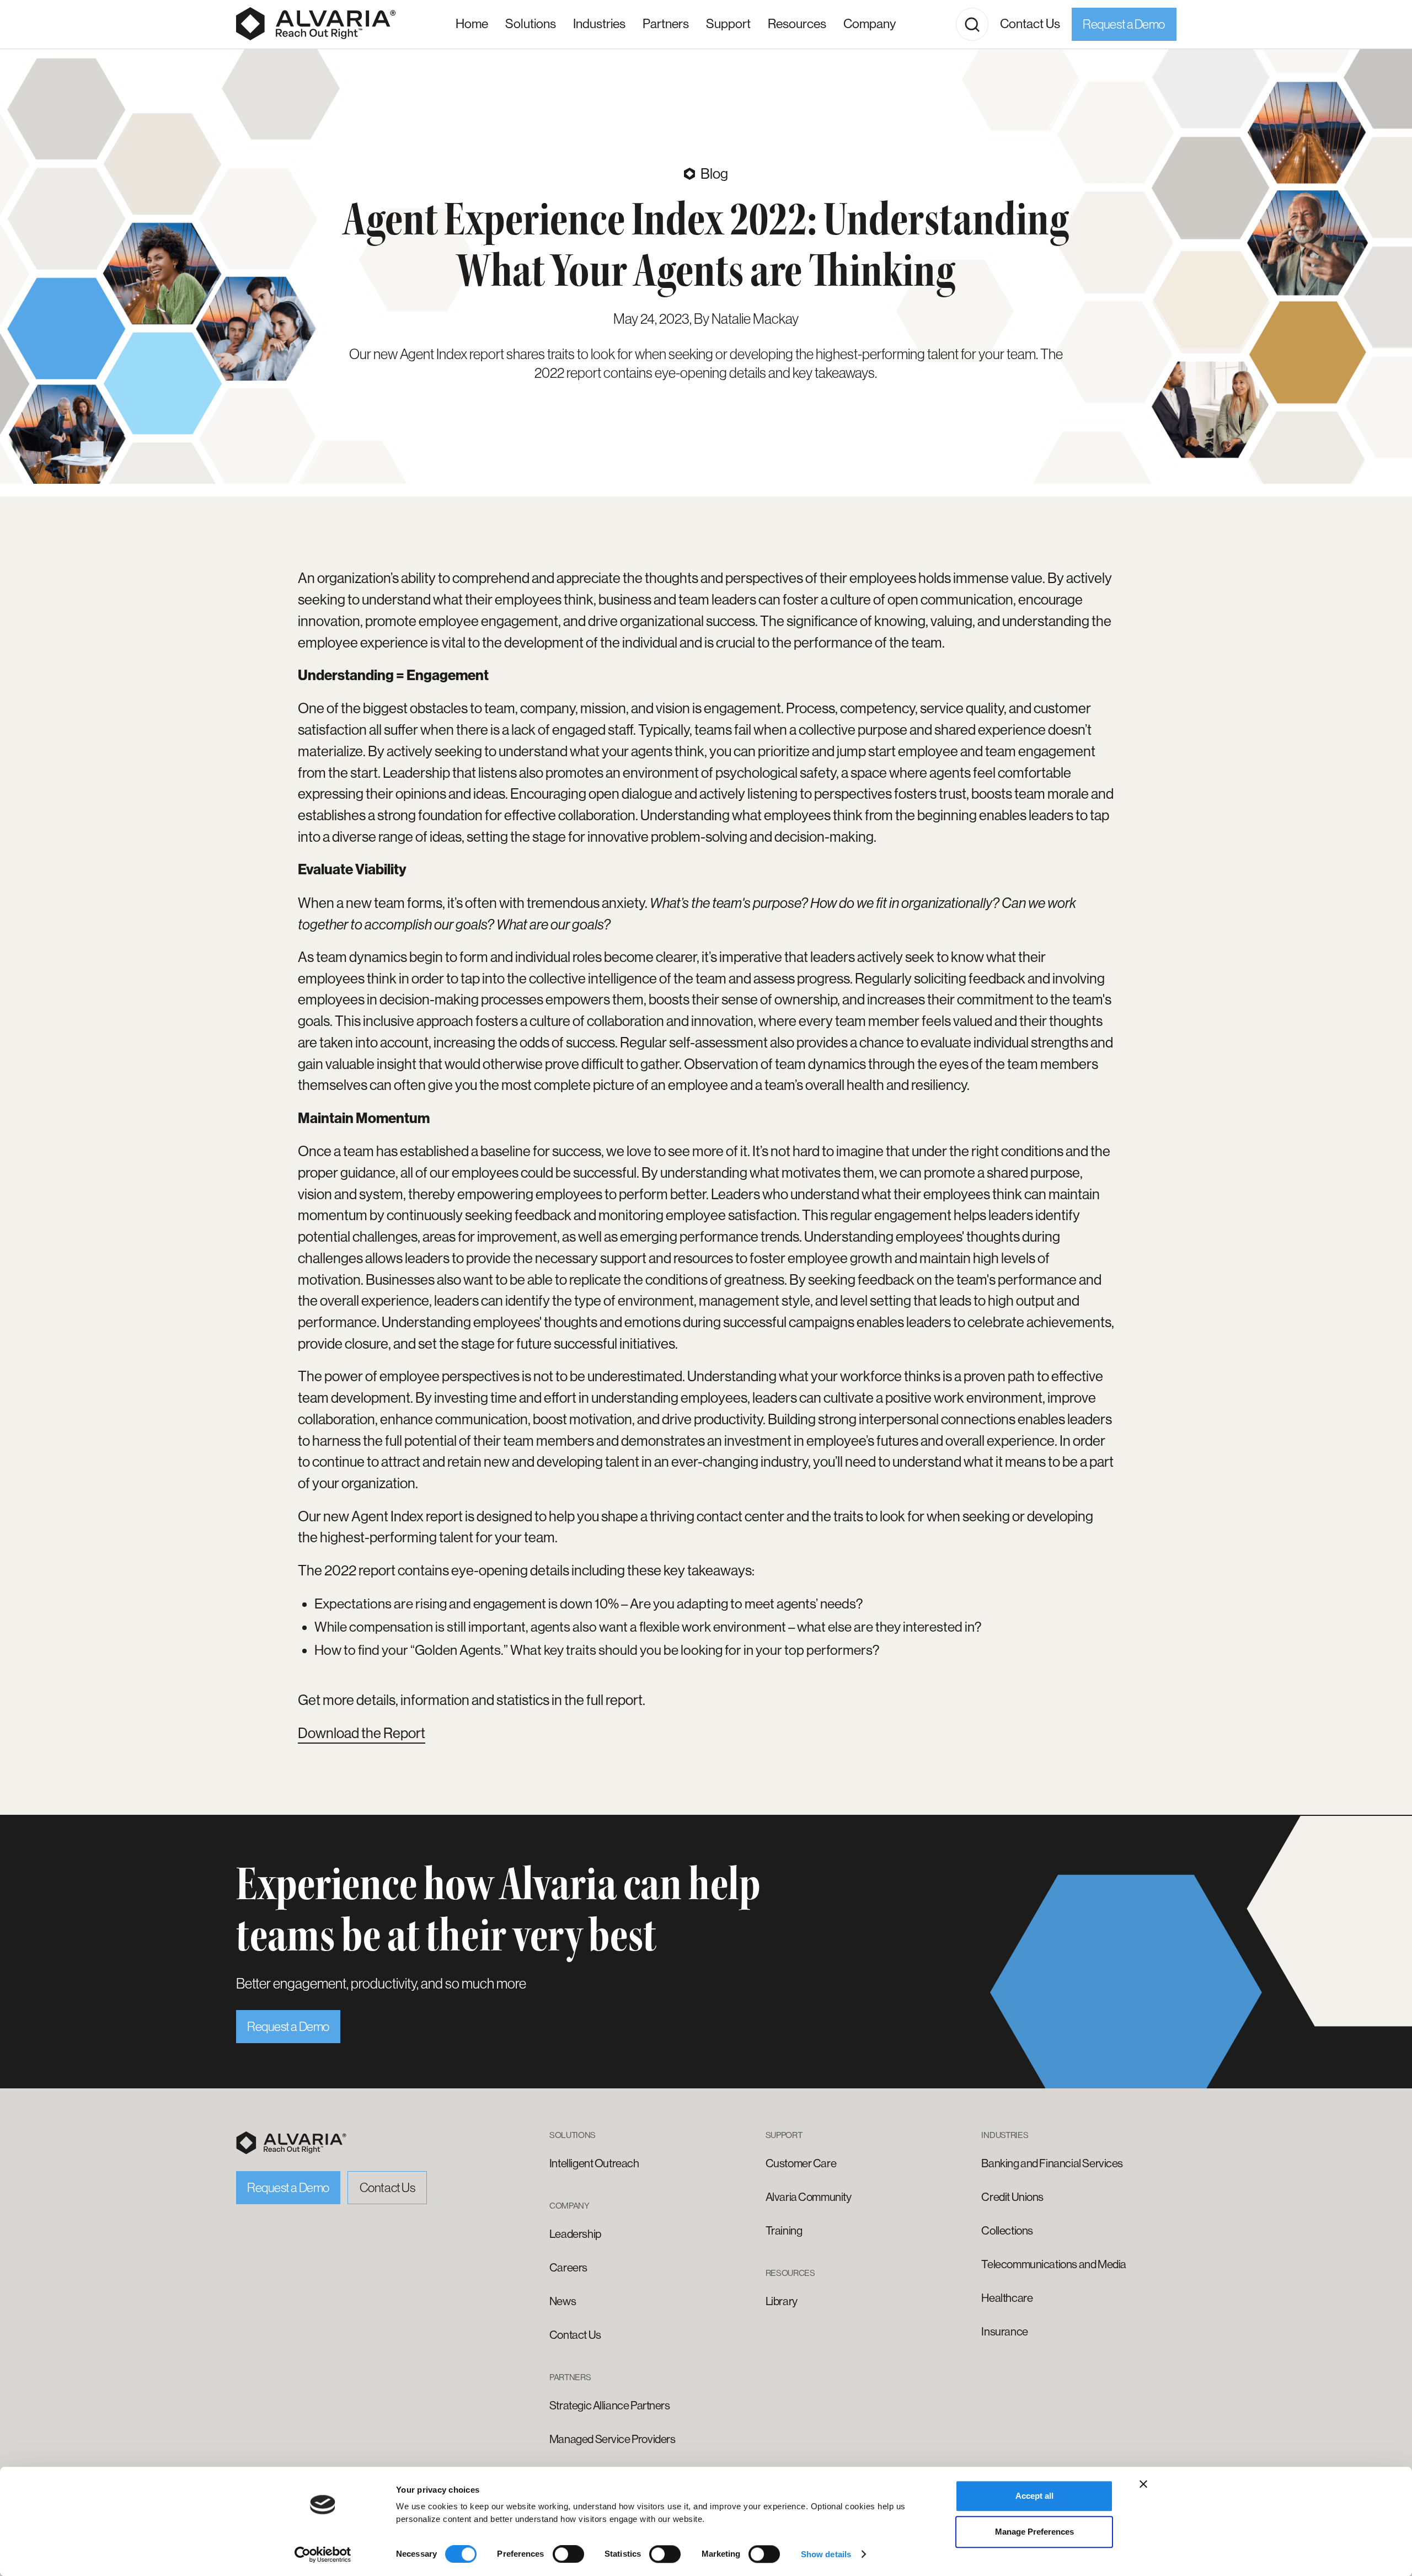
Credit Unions (1012, 2197)
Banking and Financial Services (1052, 2163)
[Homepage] (316, 24)
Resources (797, 24)
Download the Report (362, 1733)
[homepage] (291, 2143)
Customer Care (801, 2163)
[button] (599, 25)
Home (472, 24)
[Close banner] (1143, 2484)
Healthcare (1007, 2298)
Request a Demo (1124, 24)
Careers (568, 2268)
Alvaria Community (809, 2197)
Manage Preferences (1034, 2532)
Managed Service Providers (613, 2439)
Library (782, 2301)
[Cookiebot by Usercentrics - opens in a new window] (323, 2554)
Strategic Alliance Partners (610, 2406)
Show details (826, 2554)
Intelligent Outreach (594, 2163)
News (563, 2301)
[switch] (568, 2554)
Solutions (531, 24)
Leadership (575, 2234)
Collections (1007, 2231)
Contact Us (1030, 24)
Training (784, 2231)
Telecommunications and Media (1053, 2264)
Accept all (1034, 2496)
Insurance (1004, 2332)
